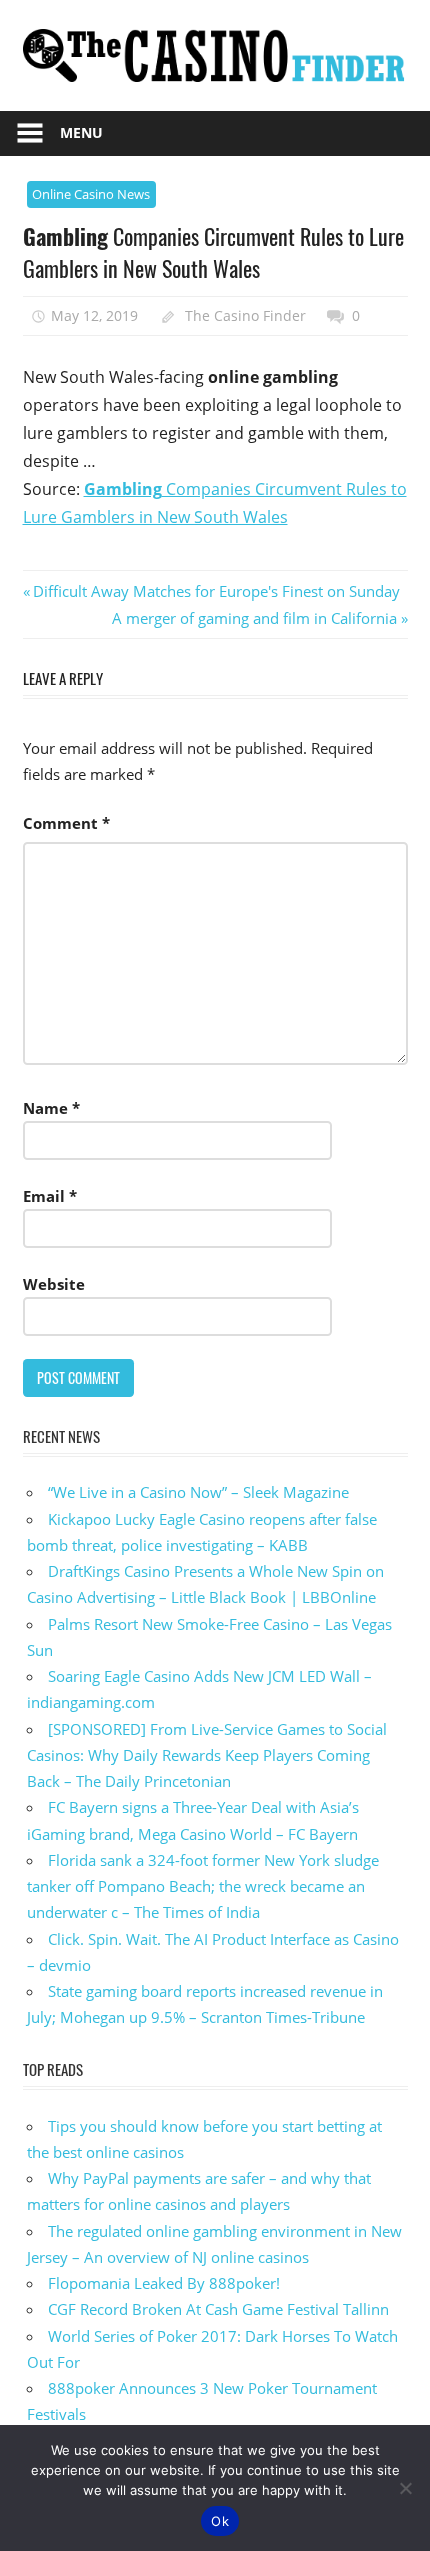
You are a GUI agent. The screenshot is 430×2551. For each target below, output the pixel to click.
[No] (405, 2488)
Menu (81, 132)
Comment (66, 823)
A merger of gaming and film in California (254, 618)
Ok (220, 2521)
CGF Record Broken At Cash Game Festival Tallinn (218, 2309)
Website (54, 1284)
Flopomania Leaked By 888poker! (164, 2283)
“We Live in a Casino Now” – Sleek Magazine (198, 1492)
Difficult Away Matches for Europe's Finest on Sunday (216, 591)
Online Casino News (91, 194)
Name (51, 1108)
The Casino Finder (245, 315)
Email (50, 1196)
